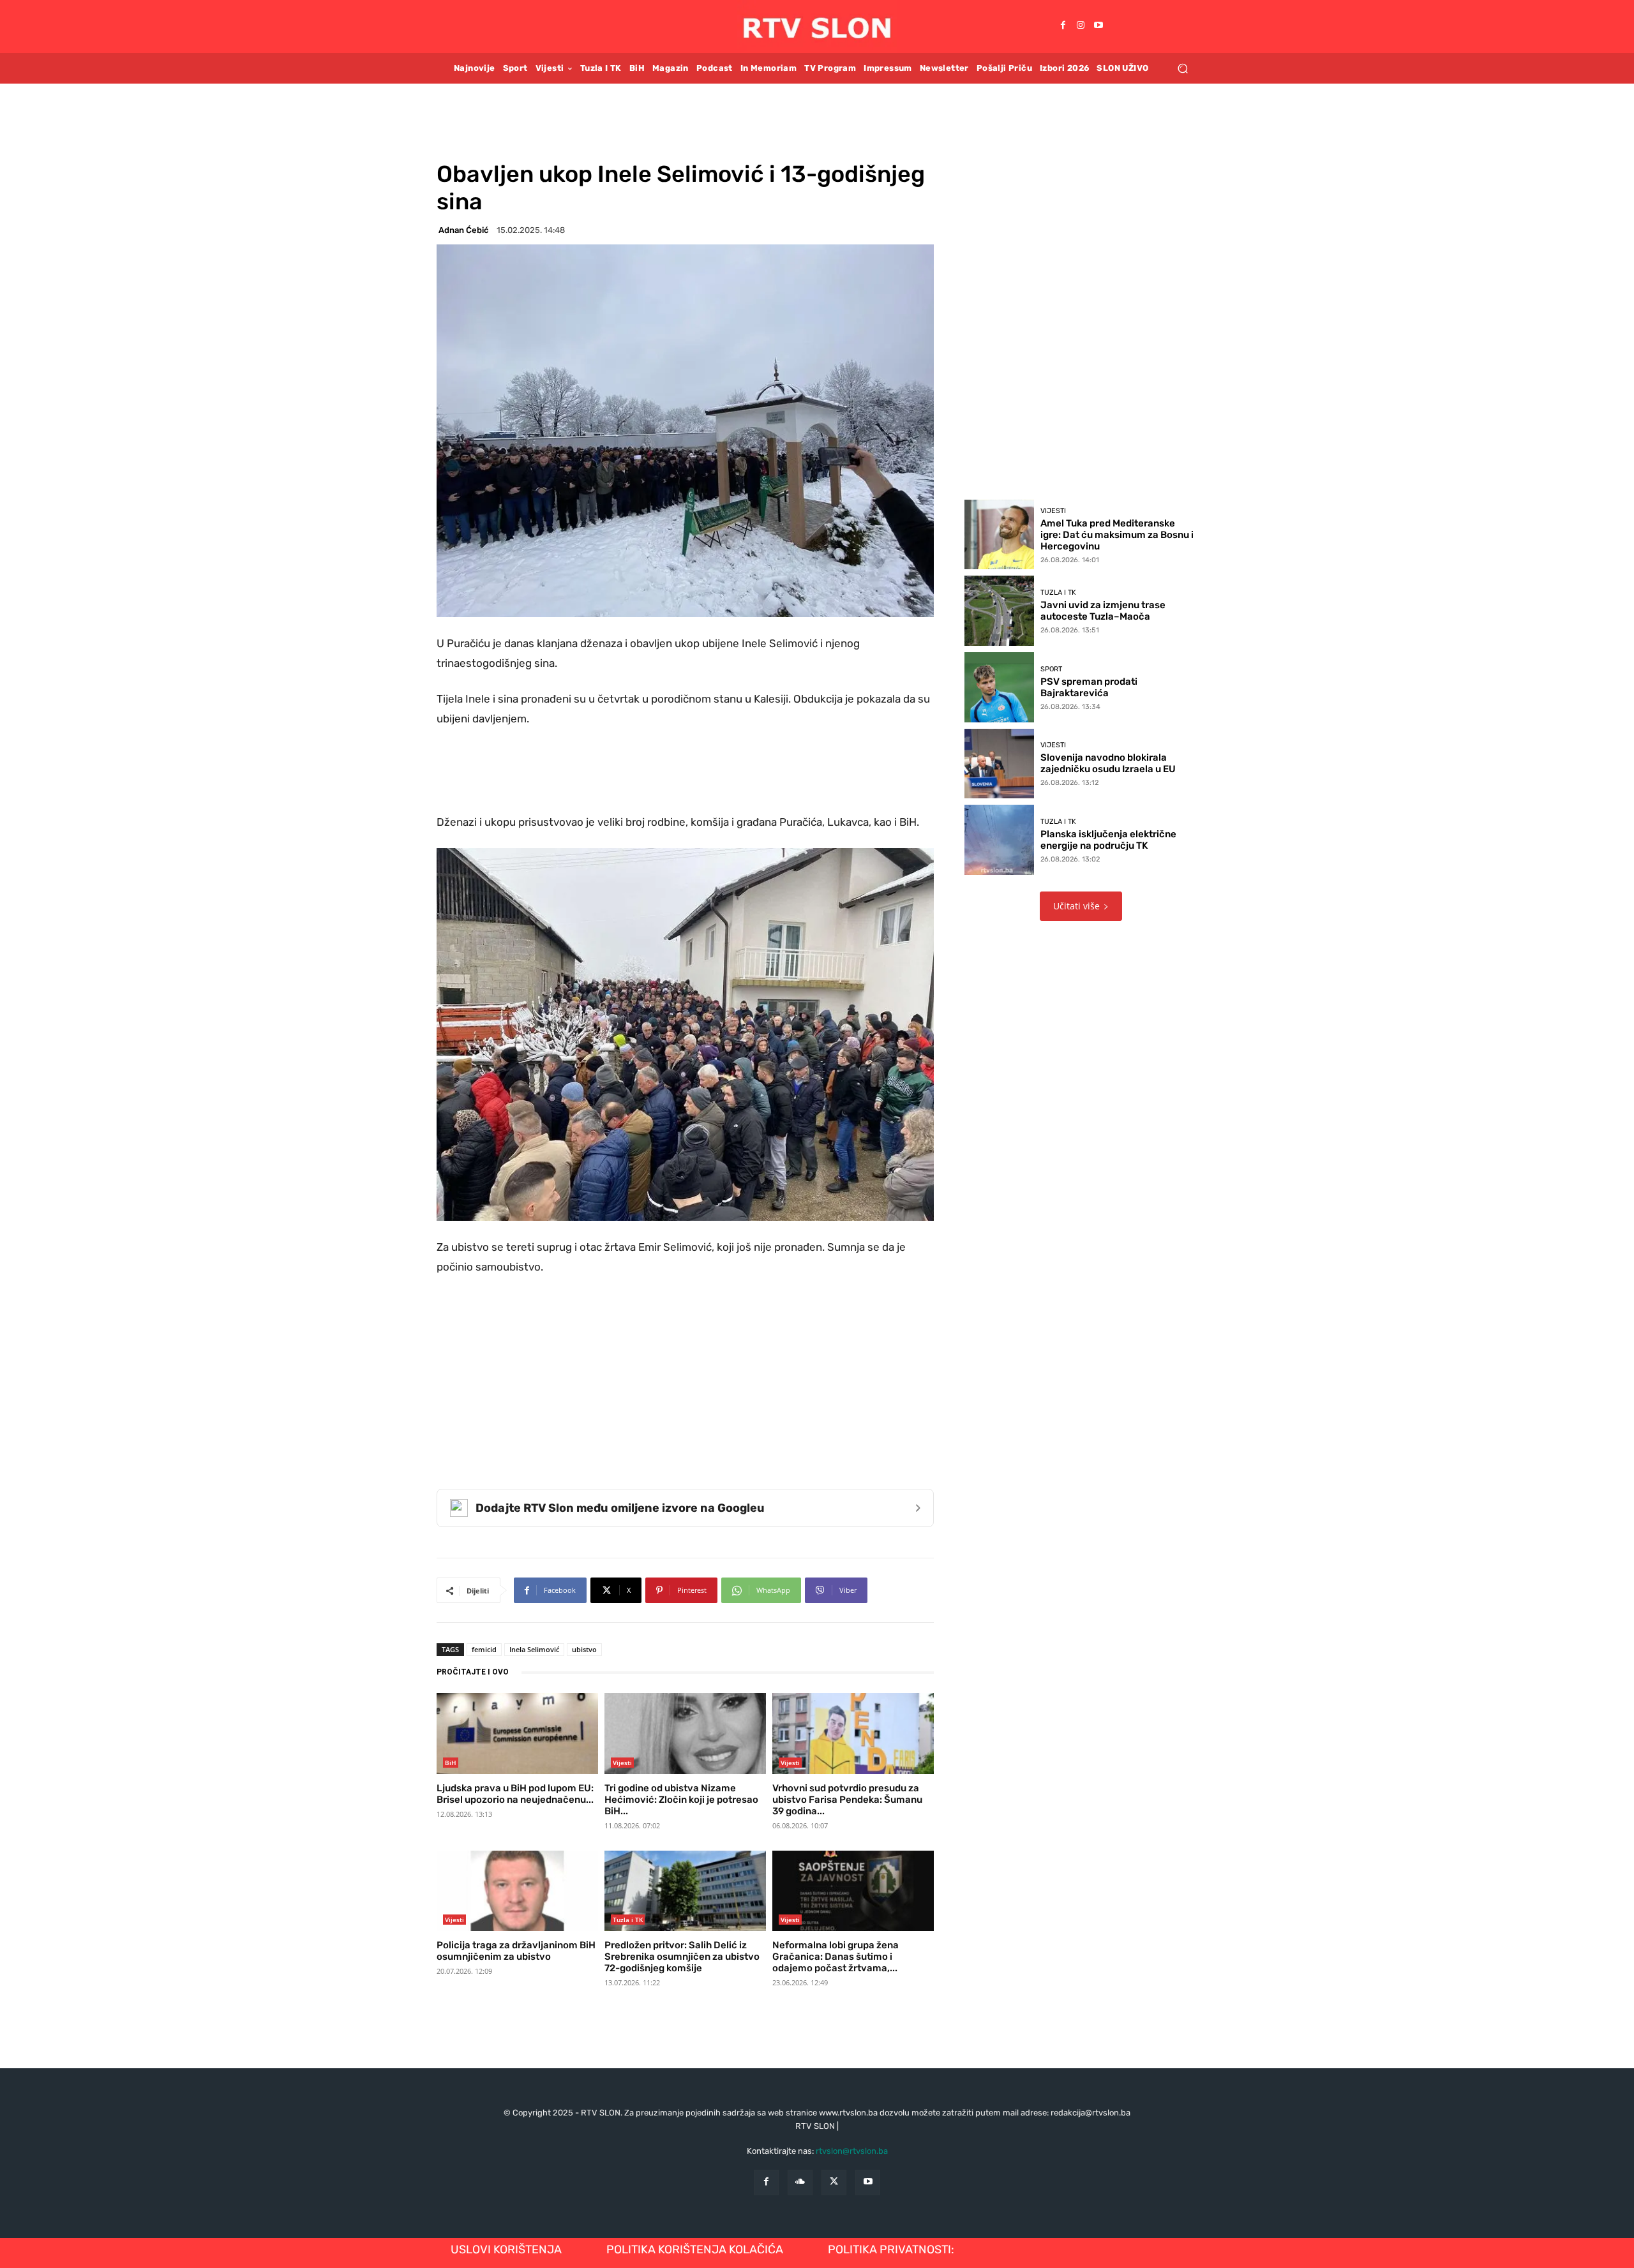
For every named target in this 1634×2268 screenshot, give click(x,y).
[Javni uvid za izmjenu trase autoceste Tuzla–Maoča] (1000, 611)
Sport (1051, 669)
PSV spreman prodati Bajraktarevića (1089, 687)
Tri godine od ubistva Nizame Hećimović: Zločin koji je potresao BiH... (681, 1800)
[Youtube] (1098, 26)
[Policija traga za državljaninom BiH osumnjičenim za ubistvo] (517, 1891)
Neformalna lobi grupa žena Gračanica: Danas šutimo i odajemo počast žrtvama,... (836, 1957)
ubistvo (584, 1649)
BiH (451, 1763)
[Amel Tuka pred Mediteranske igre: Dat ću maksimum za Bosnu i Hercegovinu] (1000, 535)
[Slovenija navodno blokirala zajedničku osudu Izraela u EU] (1000, 764)
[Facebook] (1063, 26)
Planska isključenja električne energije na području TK (1108, 840)
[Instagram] (1081, 26)
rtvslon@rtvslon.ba (852, 2151)
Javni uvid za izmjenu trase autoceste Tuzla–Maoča (1103, 611)
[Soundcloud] (800, 2182)
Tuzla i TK (628, 1920)
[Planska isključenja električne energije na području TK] (1000, 840)
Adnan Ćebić (463, 230)
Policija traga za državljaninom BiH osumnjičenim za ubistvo (516, 1951)
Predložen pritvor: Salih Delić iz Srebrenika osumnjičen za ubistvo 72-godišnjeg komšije (682, 1957)
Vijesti (622, 1763)
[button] (1182, 68)
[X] (834, 2182)
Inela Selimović (534, 1649)
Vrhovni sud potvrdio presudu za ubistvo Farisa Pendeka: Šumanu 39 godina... (847, 1800)
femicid (484, 1649)
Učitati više (1076, 906)
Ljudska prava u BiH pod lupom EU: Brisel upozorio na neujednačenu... (515, 1794)
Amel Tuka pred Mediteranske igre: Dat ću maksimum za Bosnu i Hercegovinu (1117, 535)
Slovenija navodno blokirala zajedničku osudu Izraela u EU (1108, 763)
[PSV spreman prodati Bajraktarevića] (1000, 687)
